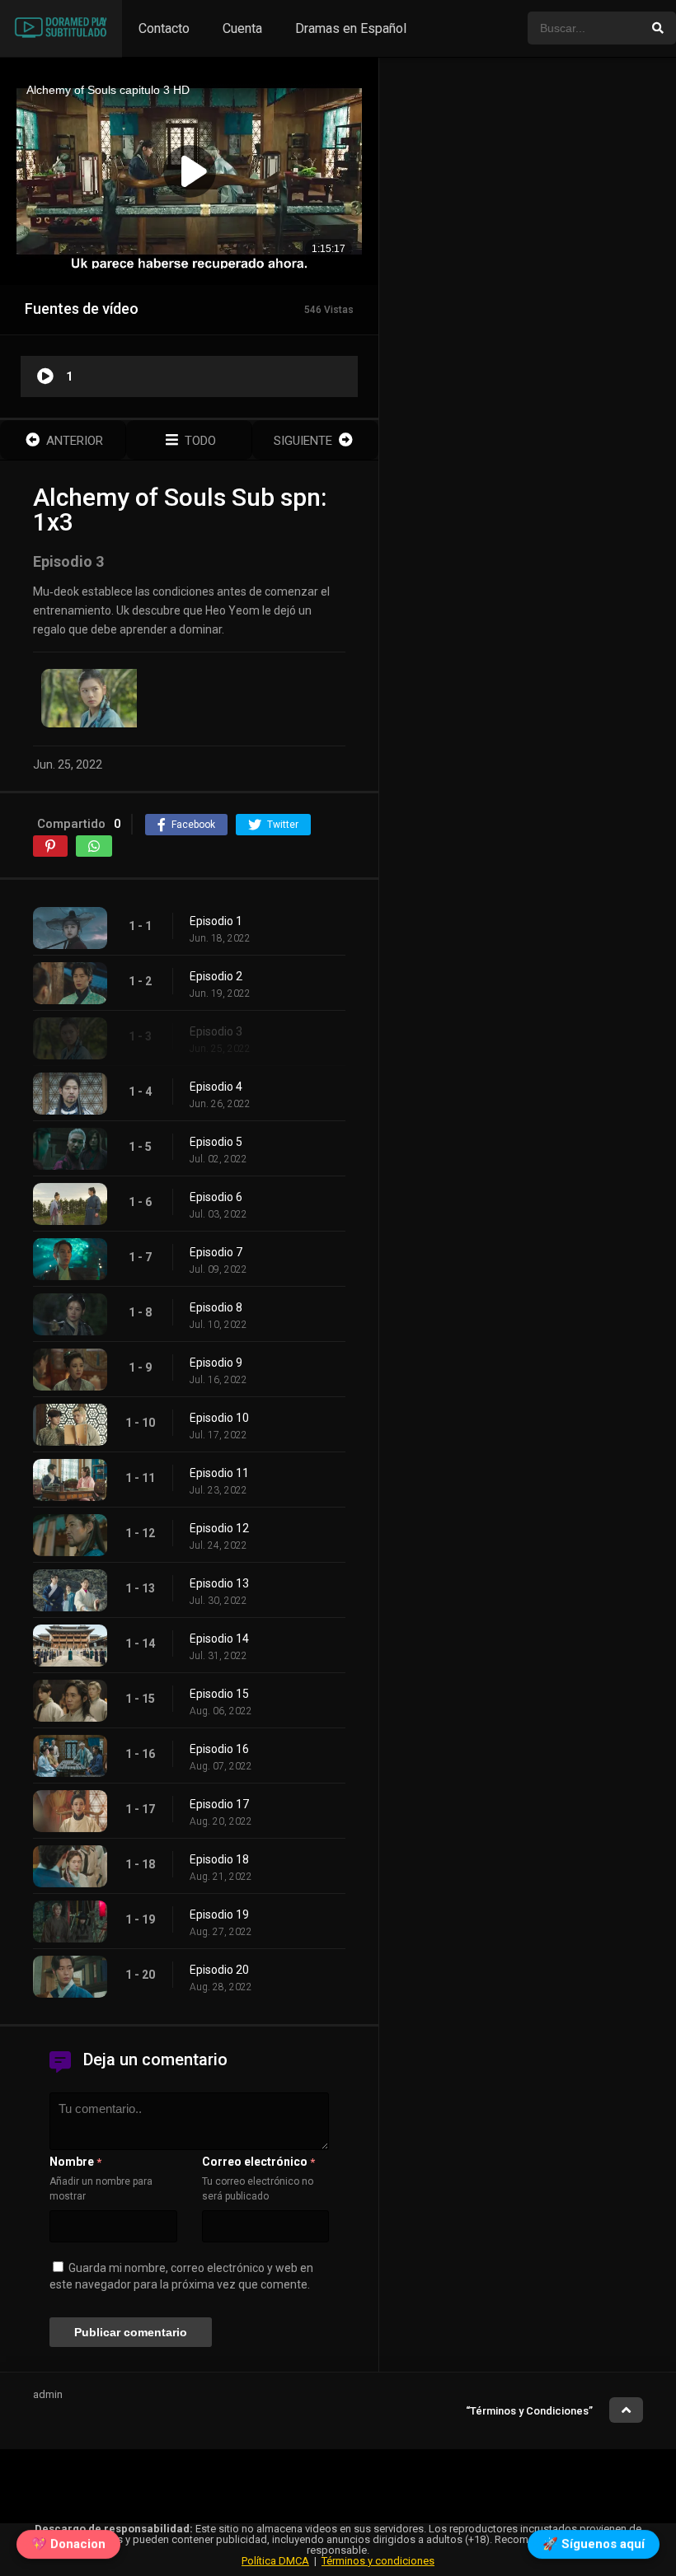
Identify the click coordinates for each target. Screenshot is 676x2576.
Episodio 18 (219, 1859)
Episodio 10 (219, 1418)
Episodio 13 (219, 1583)
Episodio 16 (219, 1749)
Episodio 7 (216, 1252)
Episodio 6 (216, 1197)
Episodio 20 (219, 1970)
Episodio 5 (216, 1142)
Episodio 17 (219, 1804)
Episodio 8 (216, 1307)
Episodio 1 (216, 921)
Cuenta (242, 28)
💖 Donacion (68, 2541)
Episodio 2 (216, 976)
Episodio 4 (216, 1087)
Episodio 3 (216, 1031)
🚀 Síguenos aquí (594, 2541)
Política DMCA (275, 2561)
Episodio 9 (216, 1363)
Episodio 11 (219, 1473)
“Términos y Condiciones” (529, 2411)
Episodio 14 (219, 1639)
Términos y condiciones (378, 2561)
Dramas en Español (351, 28)
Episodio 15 (219, 1694)
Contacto (164, 28)
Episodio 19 (219, 1914)
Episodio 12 (219, 1528)
